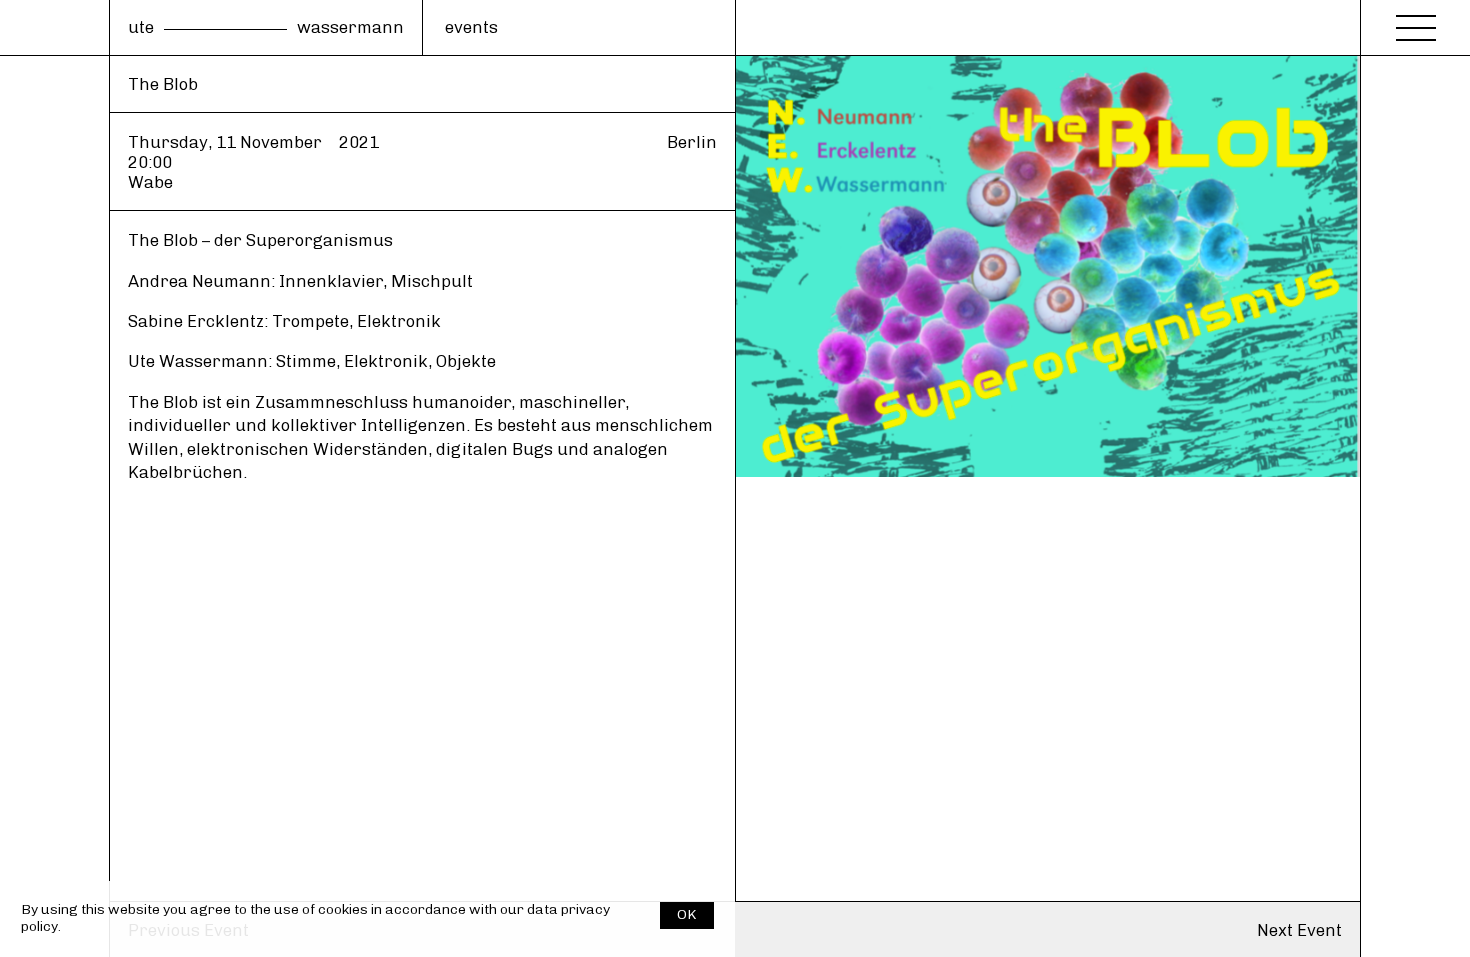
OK (686, 914)
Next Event (1299, 930)
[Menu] (1416, 22)
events (471, 27)
